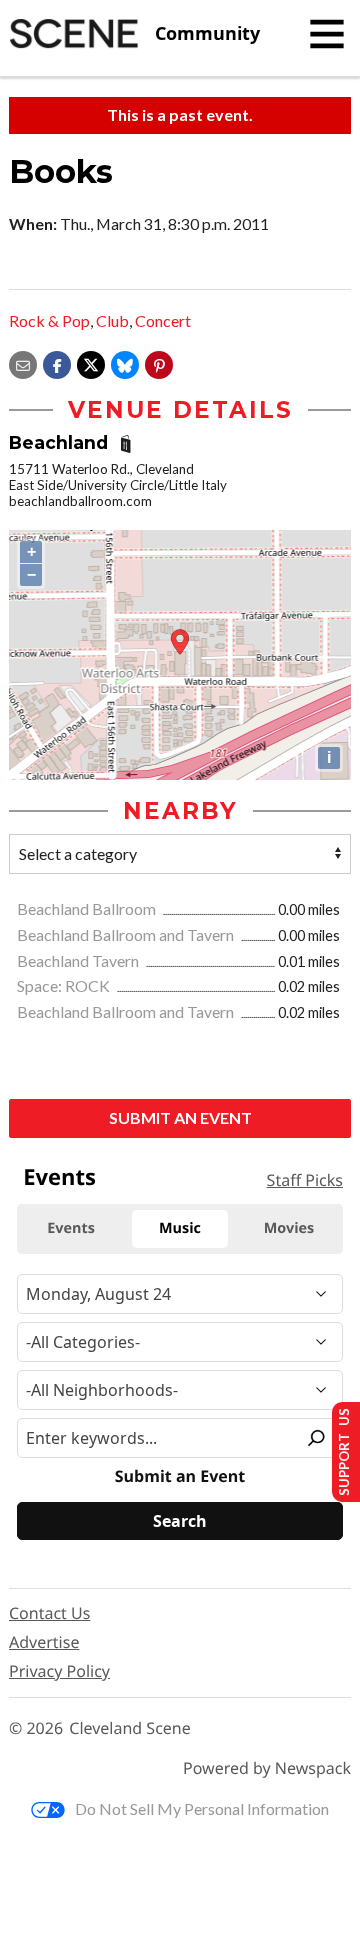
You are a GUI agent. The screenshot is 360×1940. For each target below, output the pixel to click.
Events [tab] (71, 1228)
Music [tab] (180, 1228)
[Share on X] (91, 362)
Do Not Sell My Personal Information (202, 1808)
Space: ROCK (65, 985)
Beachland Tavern (79, 960)
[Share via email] (23, 362)
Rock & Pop (49, 320)
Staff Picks (305, 1180)
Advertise (44, 1642)
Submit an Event (180, 1117)
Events (59, 1177)
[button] (159, 362)
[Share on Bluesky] (125, 362)
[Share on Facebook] (57, 362)
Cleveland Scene (130, 1728)
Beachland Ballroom (88, 908)
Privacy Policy (59, 1671)
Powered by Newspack (267, 1768)
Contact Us (49, 1613)
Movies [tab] (289, 1228)
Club (112, 320)
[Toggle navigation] (327, 34)
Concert (163, 320)
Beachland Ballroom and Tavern (127, 934)
